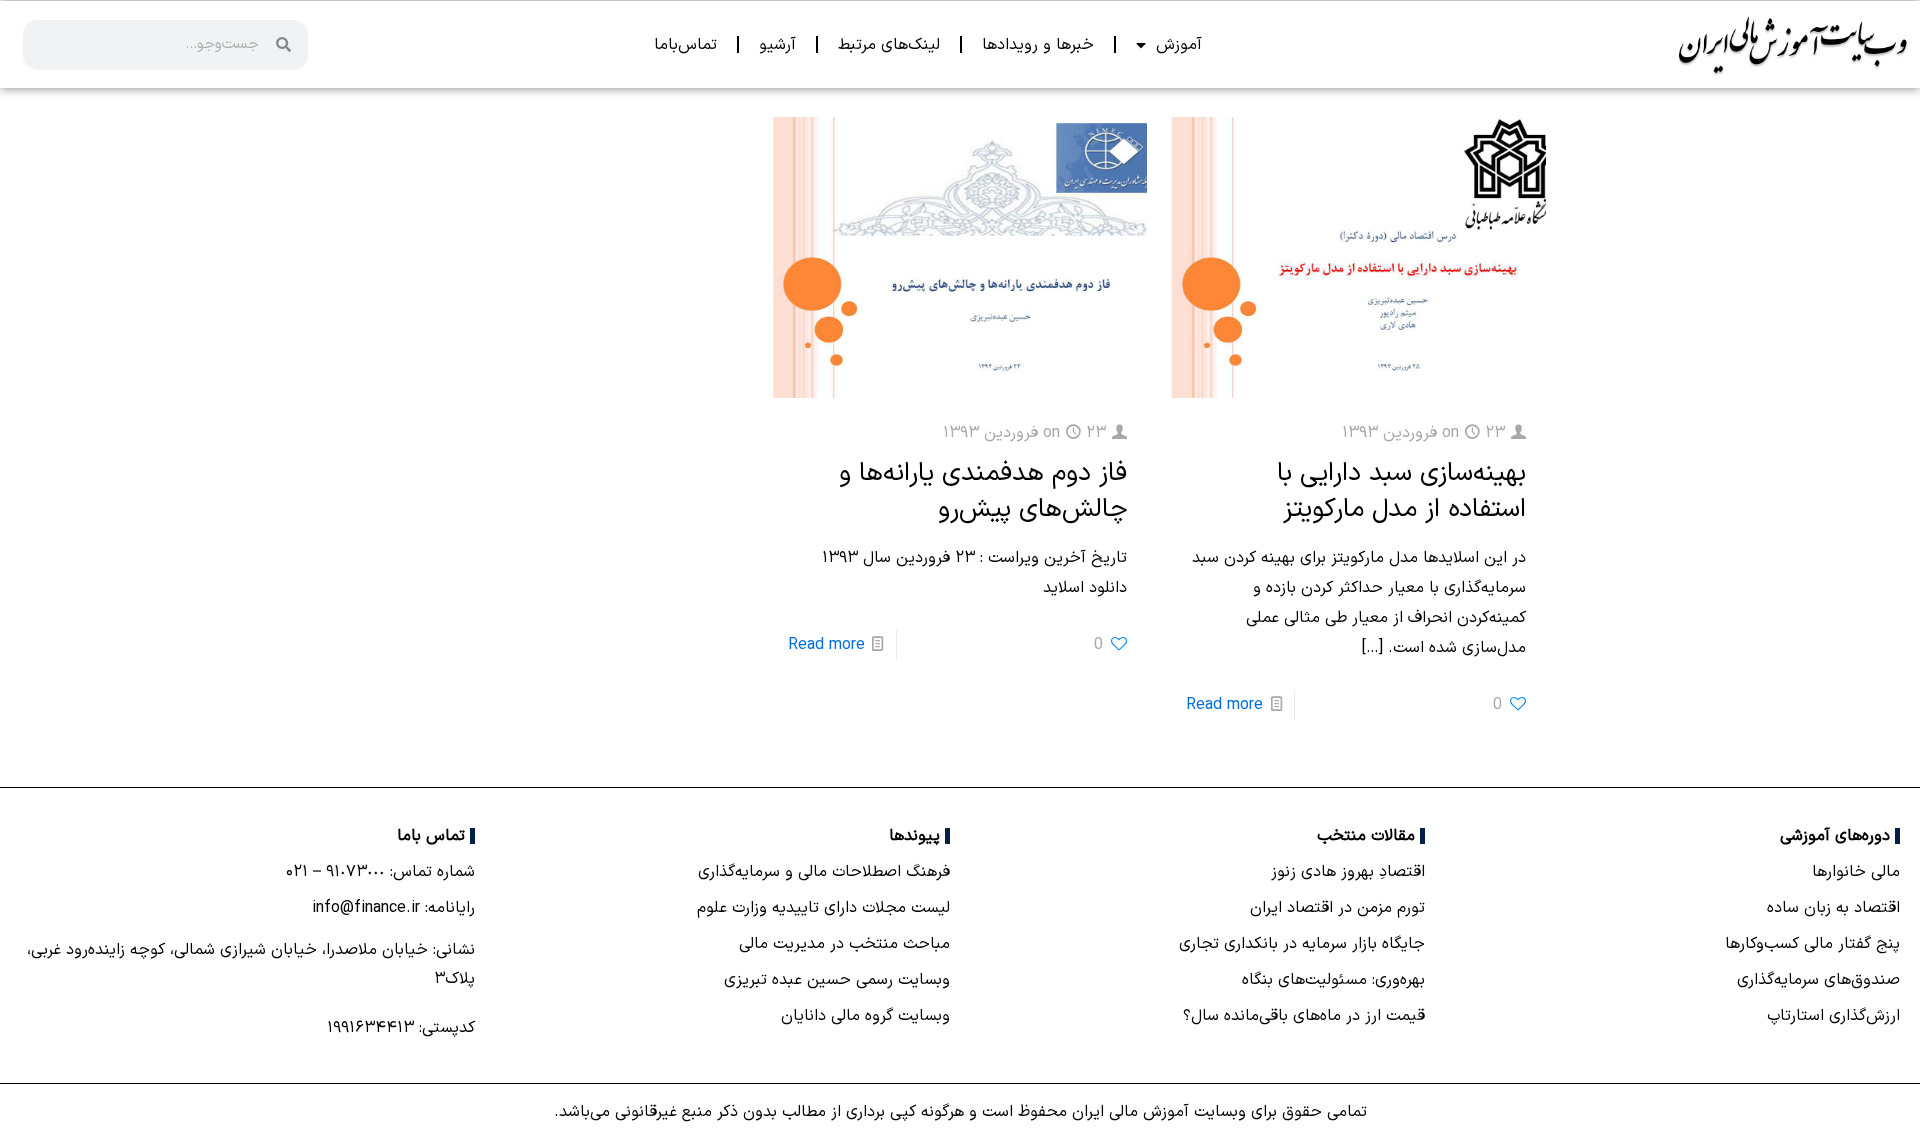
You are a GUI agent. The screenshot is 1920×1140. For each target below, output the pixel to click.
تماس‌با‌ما (685, 45)
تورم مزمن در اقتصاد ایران (1337, 908)
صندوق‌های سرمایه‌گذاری (1818, 980)
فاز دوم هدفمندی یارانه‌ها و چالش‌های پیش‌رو (983, 491)
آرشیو (777, 45)
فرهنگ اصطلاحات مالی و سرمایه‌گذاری (824, 872)
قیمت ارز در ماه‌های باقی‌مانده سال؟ (1304, 1016)
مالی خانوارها (1856, 872)
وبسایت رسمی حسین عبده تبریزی (837, 980)
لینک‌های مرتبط (889, 45)
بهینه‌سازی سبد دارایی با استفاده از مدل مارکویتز (1401, 491)
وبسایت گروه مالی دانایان (865, 1016)
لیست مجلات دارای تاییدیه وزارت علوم (823, 908)
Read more (1224, 705)
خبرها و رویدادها (1038, 45)
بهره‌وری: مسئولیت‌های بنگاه (1333, 980)
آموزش (1179, 45)
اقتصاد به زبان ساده (1833, 908)
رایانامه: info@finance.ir (393, 908)
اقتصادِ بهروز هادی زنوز (1348, 872)
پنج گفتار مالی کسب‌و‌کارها (1812, 944)
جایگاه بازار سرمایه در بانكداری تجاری (1302, 944)
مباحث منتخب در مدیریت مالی (844, 944)
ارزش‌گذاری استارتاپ (1833, 1016)
